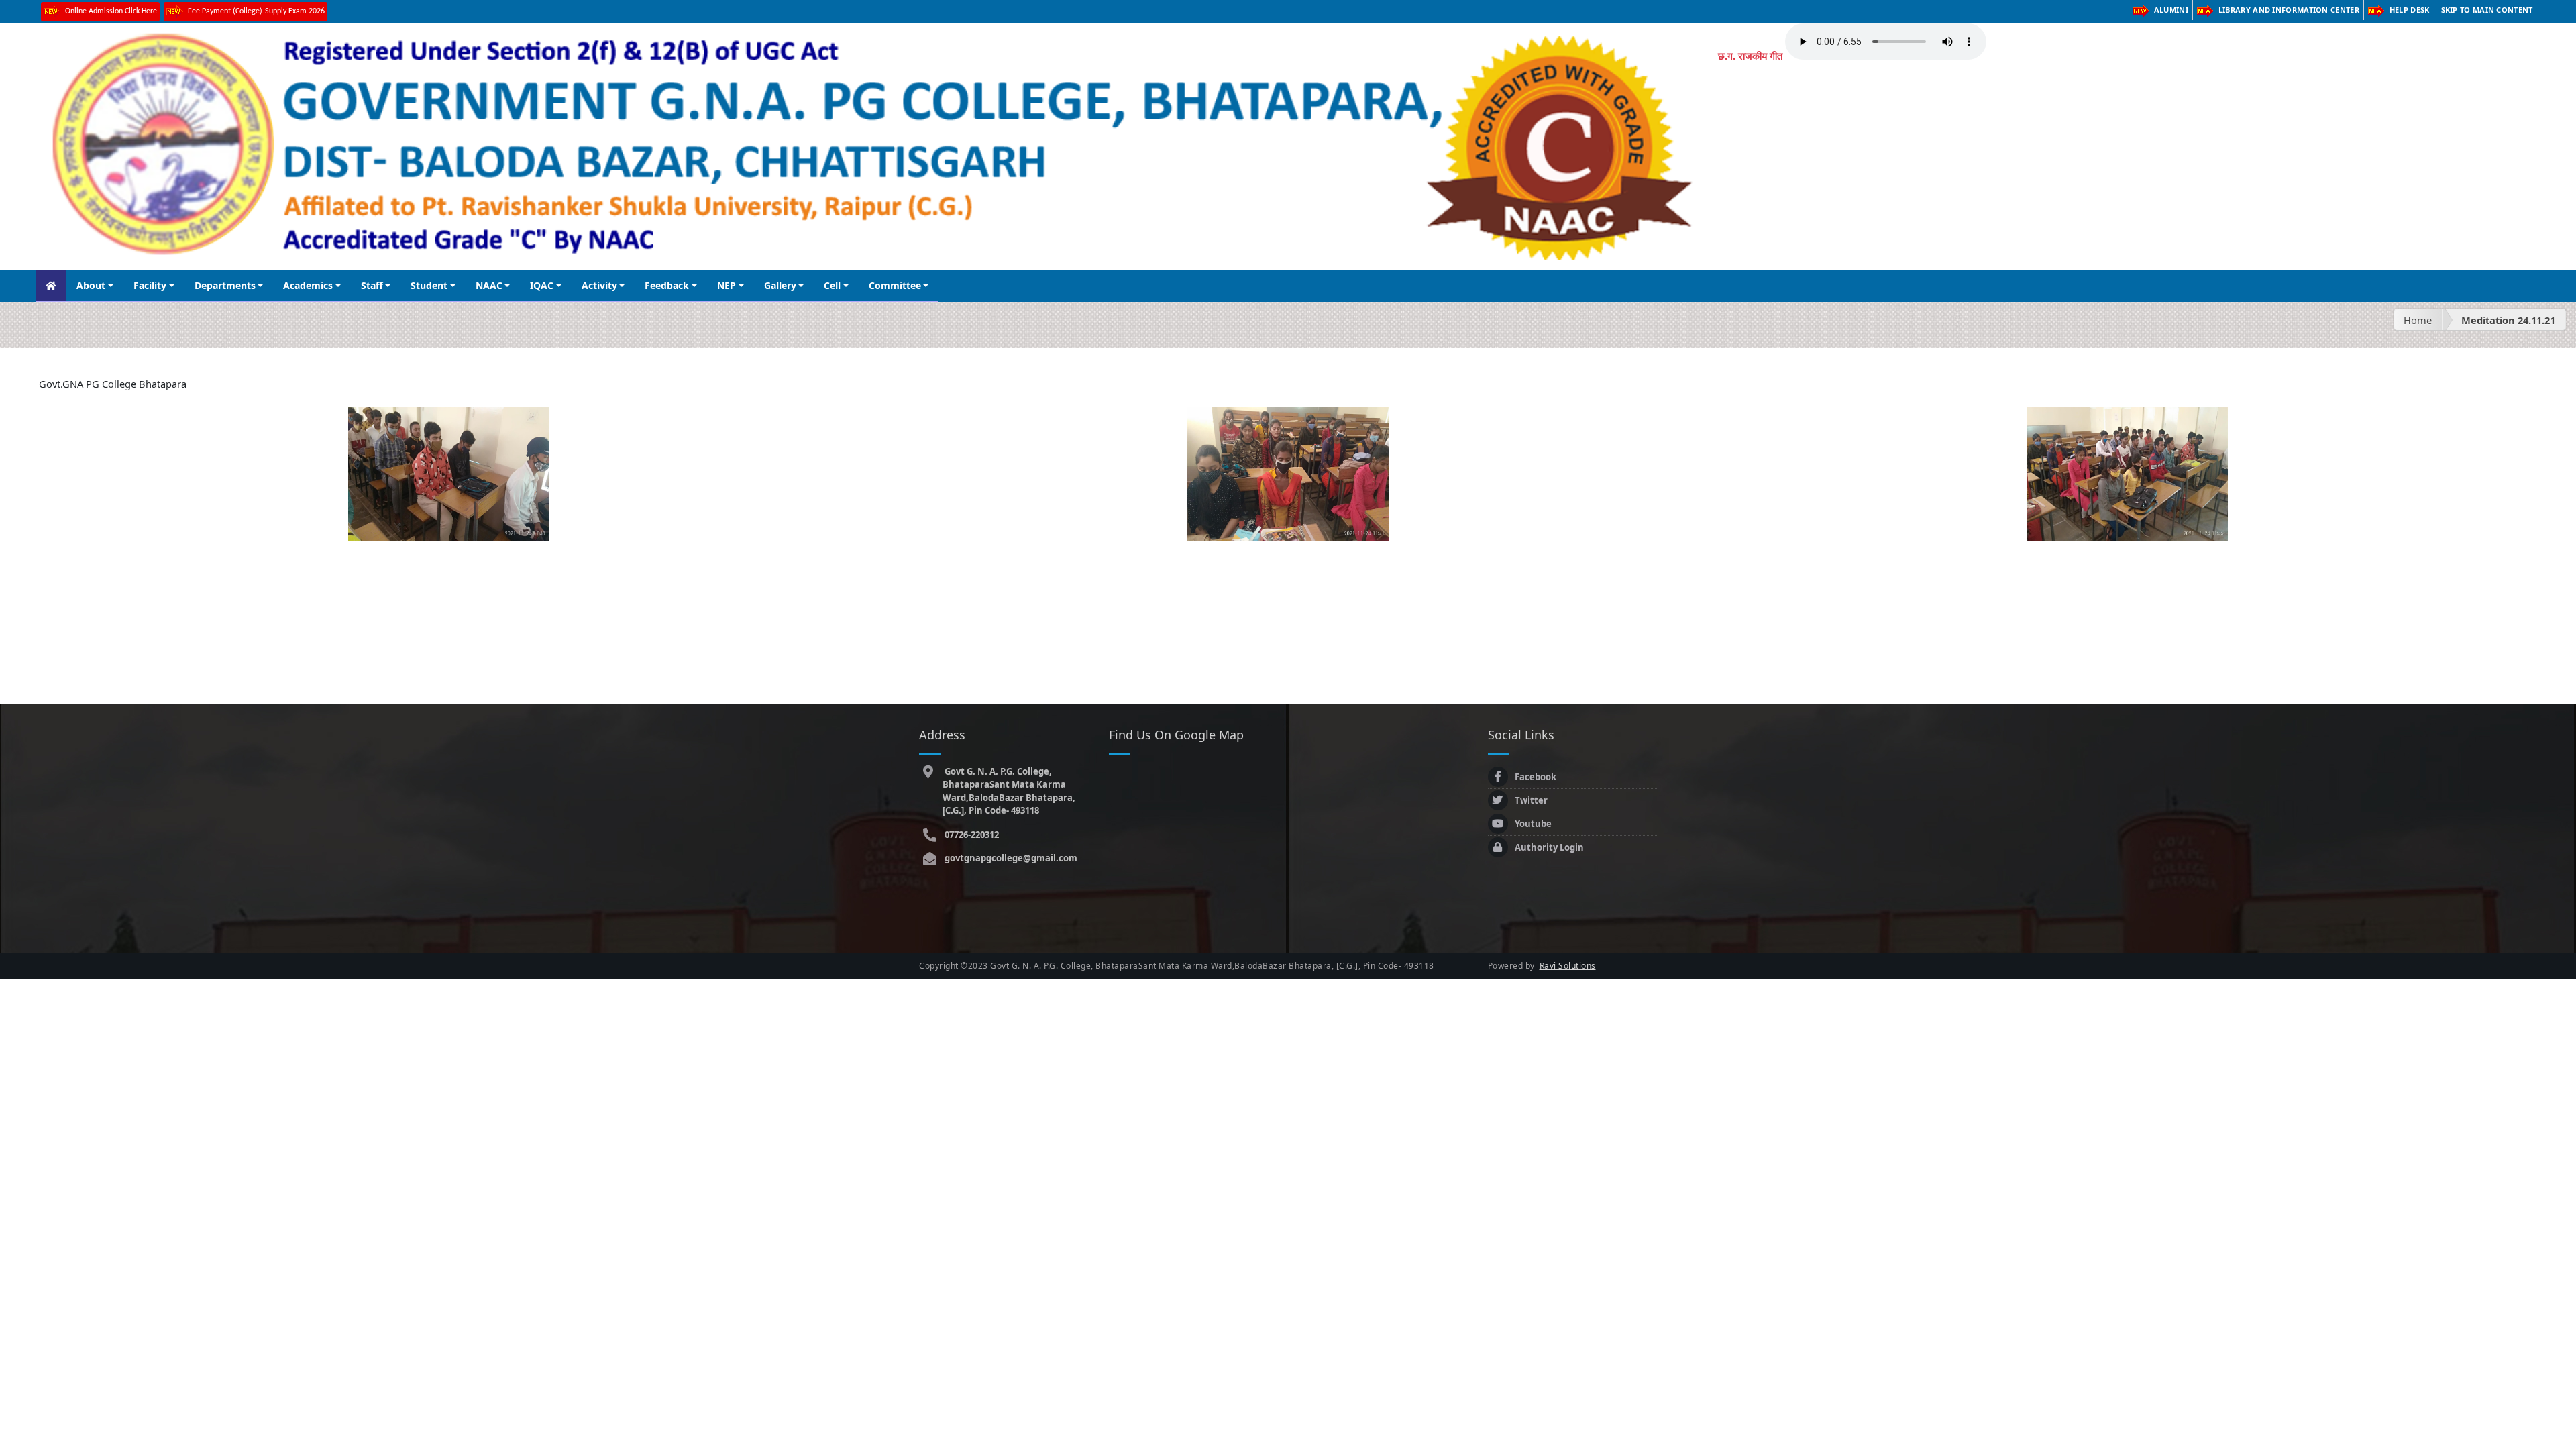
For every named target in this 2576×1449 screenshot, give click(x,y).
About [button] (91, 285)
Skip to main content (2487, 10)
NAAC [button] (489, 285)
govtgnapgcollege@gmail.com (1010, 858)
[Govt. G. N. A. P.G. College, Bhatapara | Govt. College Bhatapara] (449, 472)
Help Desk (2410, 10)
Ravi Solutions (1568, 966)
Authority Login (1549, 847)
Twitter (1531, 800)
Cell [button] (832, 285)
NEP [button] (727, 285)
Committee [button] (895, 285)
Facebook (1536, 777)
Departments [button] (225, 285)
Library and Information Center (2289, 10)
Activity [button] (599, 285)
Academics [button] (308, 285)
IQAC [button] (542, 285)
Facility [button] (150, 285)
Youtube (1533, 824)
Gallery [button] (780, 285)
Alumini (2171, 10)
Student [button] (429, 285)
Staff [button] (372, 285)
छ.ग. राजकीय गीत (1750, 56)
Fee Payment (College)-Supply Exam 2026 (256, 11)
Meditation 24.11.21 (2508, 320)
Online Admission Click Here (111, 11)
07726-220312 (971, 835)
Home (2418, 320)
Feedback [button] (667, 285)
